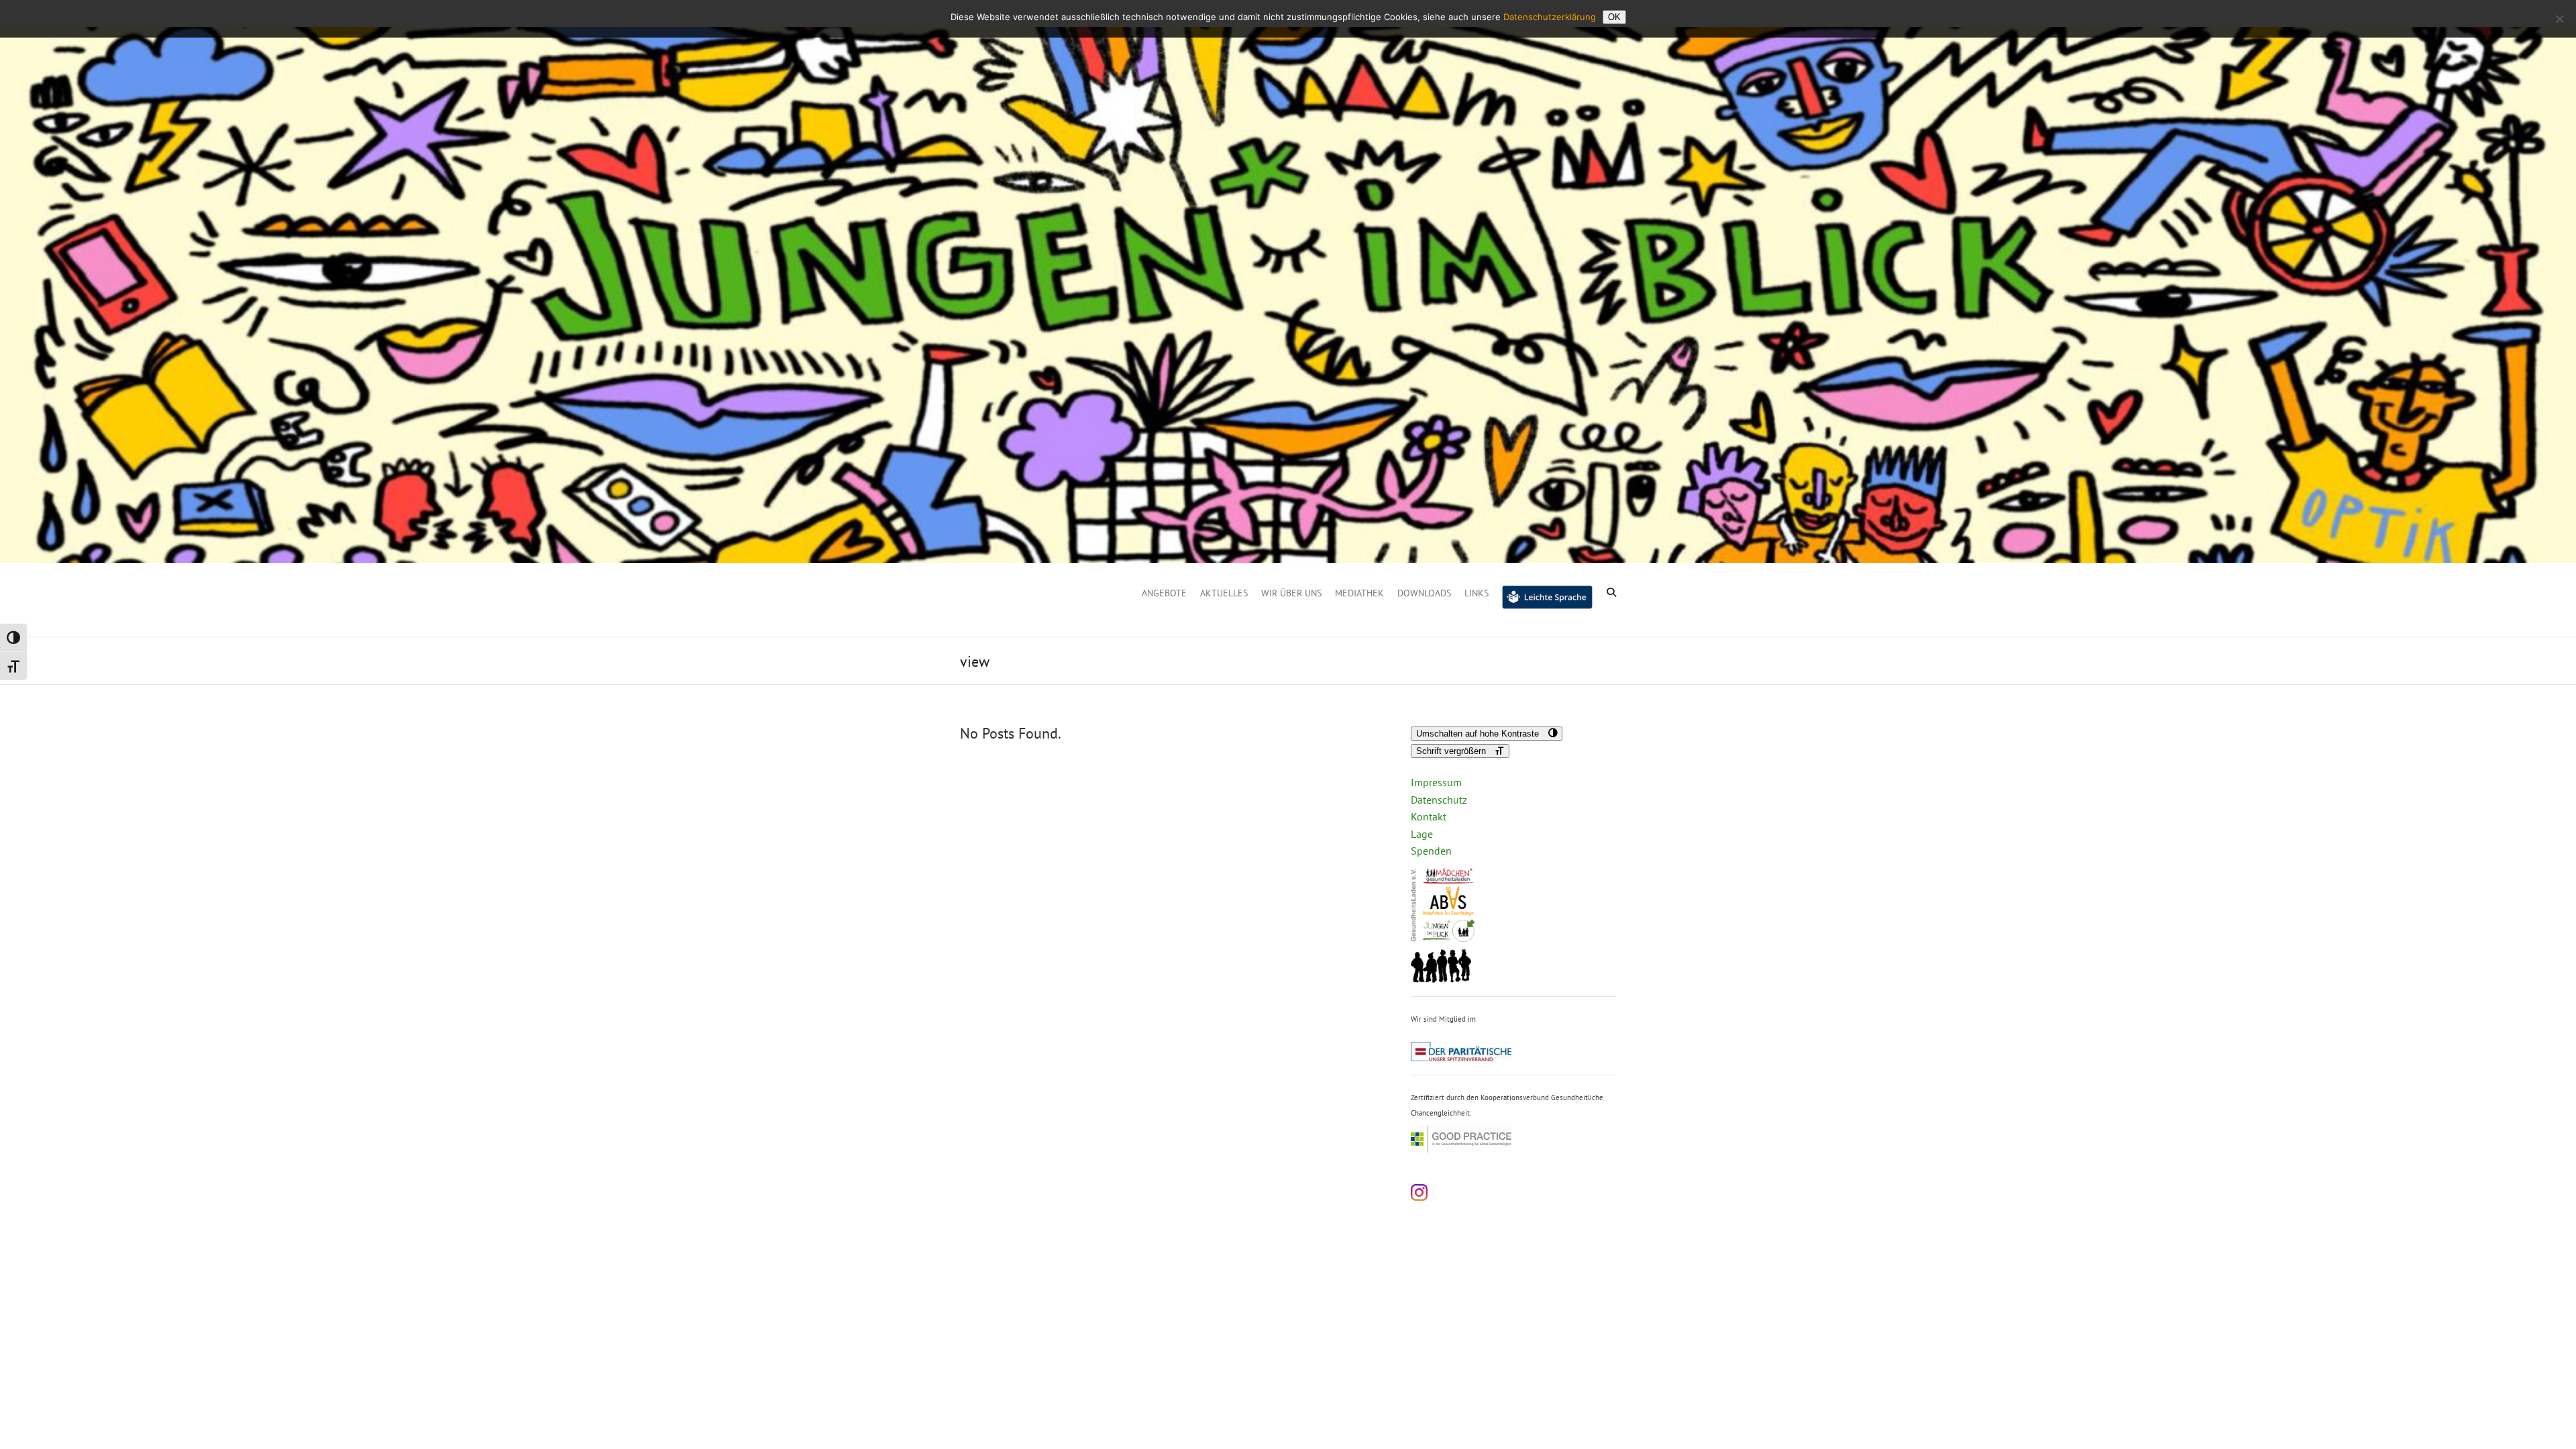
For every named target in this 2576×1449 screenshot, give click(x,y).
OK (1614, 17)
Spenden (1431, 851)
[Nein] (2559, 19)
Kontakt (1429, 816)
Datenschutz (1439, 800)
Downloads (1424, 593)
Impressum (1436, 782)
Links (1477, 593)
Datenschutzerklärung (1550, 17)
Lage (1422, 834)
